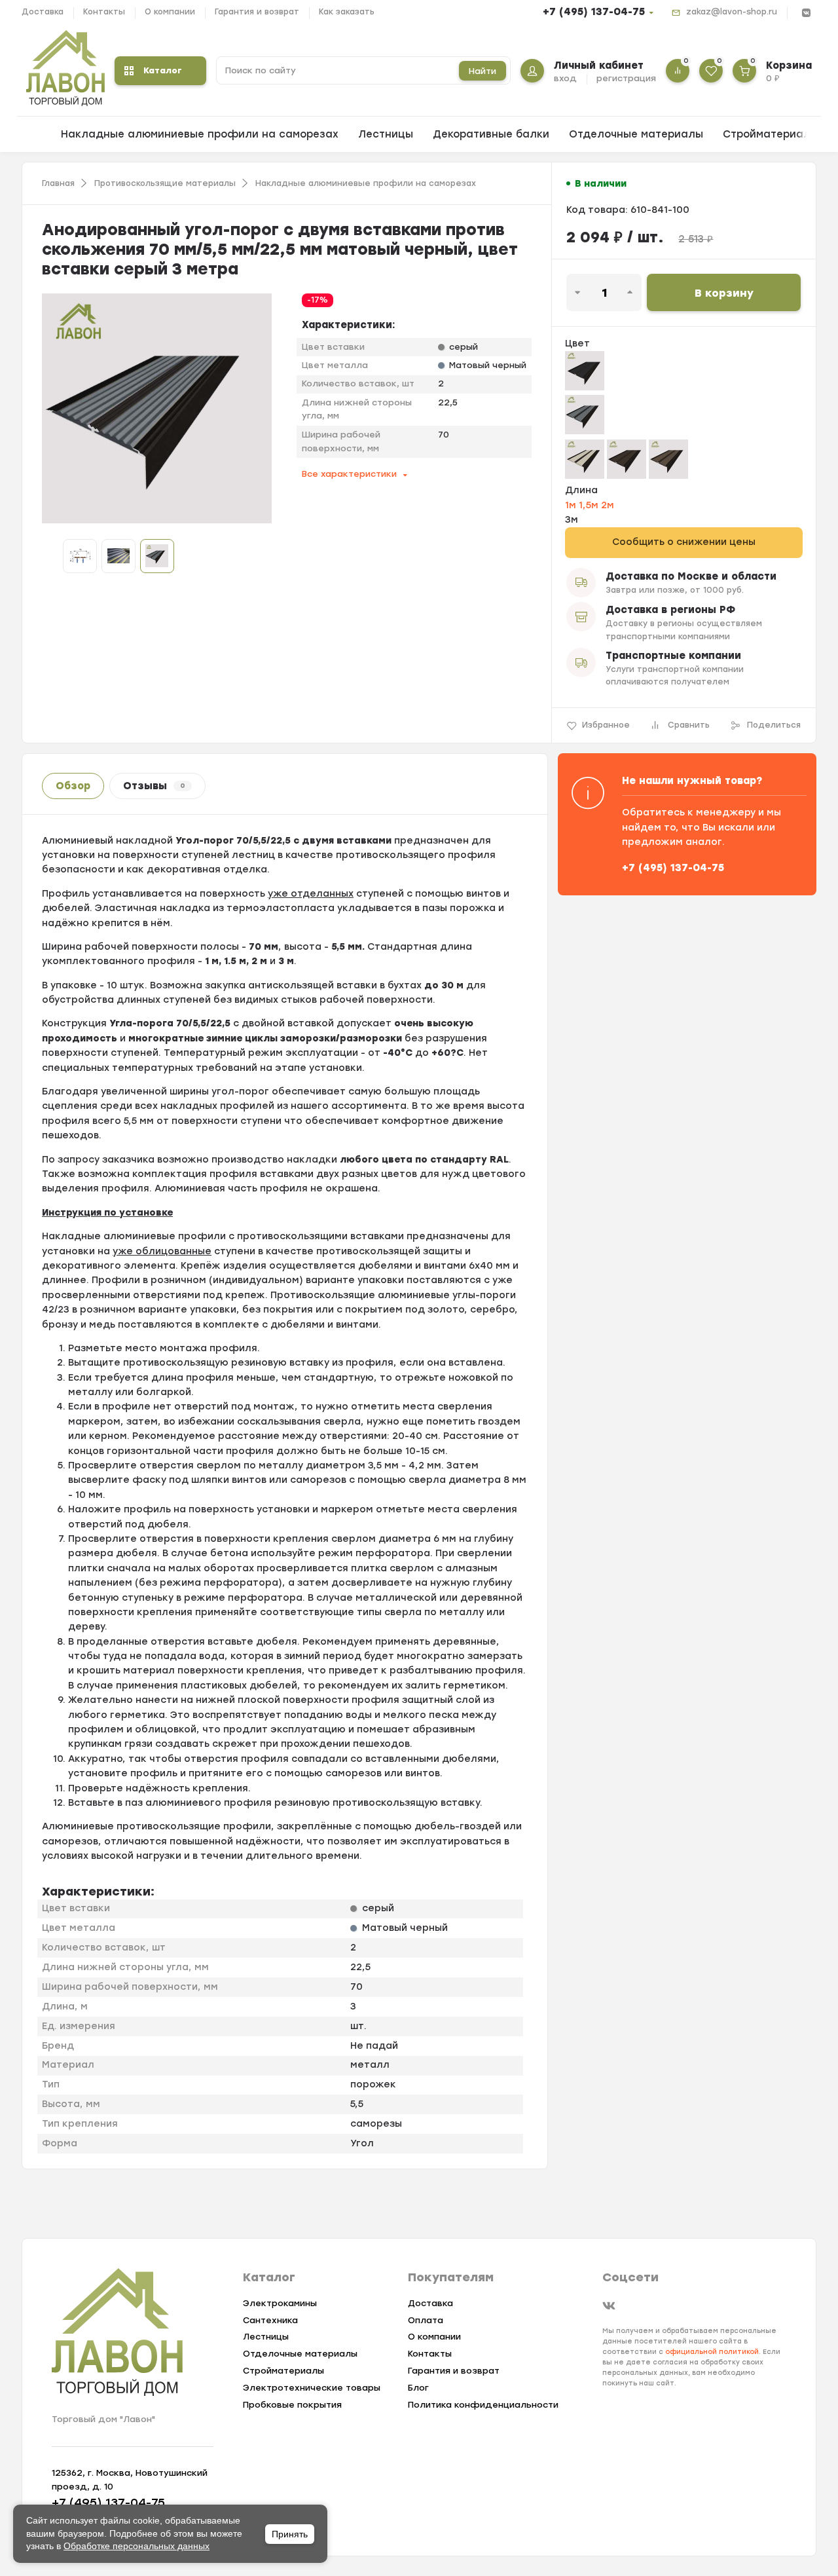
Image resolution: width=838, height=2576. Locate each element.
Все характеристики (349, 474)
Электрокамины (280, 2303)
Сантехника (270, 2320)
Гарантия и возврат (257, 12)
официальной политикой (712, 2352)
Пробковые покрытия (292, 2405)
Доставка (43, 12)
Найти (483, 71)
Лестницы (386, 134)
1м (572, 505)
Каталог (163, 70)
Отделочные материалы (636, 134)
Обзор (73, 786)
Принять (290, 2534)
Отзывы (154, 786)
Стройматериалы (771, 134)
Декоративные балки (491, 134)
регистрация (626, 78)
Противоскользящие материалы (165, 183)
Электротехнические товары (312, 2388)
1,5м (590, 505)
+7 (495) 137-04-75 (594, 12)
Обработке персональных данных (137, 2546)
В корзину (724, 293)
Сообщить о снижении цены (684, 542)
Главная (58, 183)
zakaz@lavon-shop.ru (732, 12)
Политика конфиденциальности (483, 2405)
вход (565, 78)
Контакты (104, 12)
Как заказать (347, 12)
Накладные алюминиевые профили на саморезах (200, 134)
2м (608, 505)
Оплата (426, 2320)
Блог (418, 2388)
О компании (170, 12)
